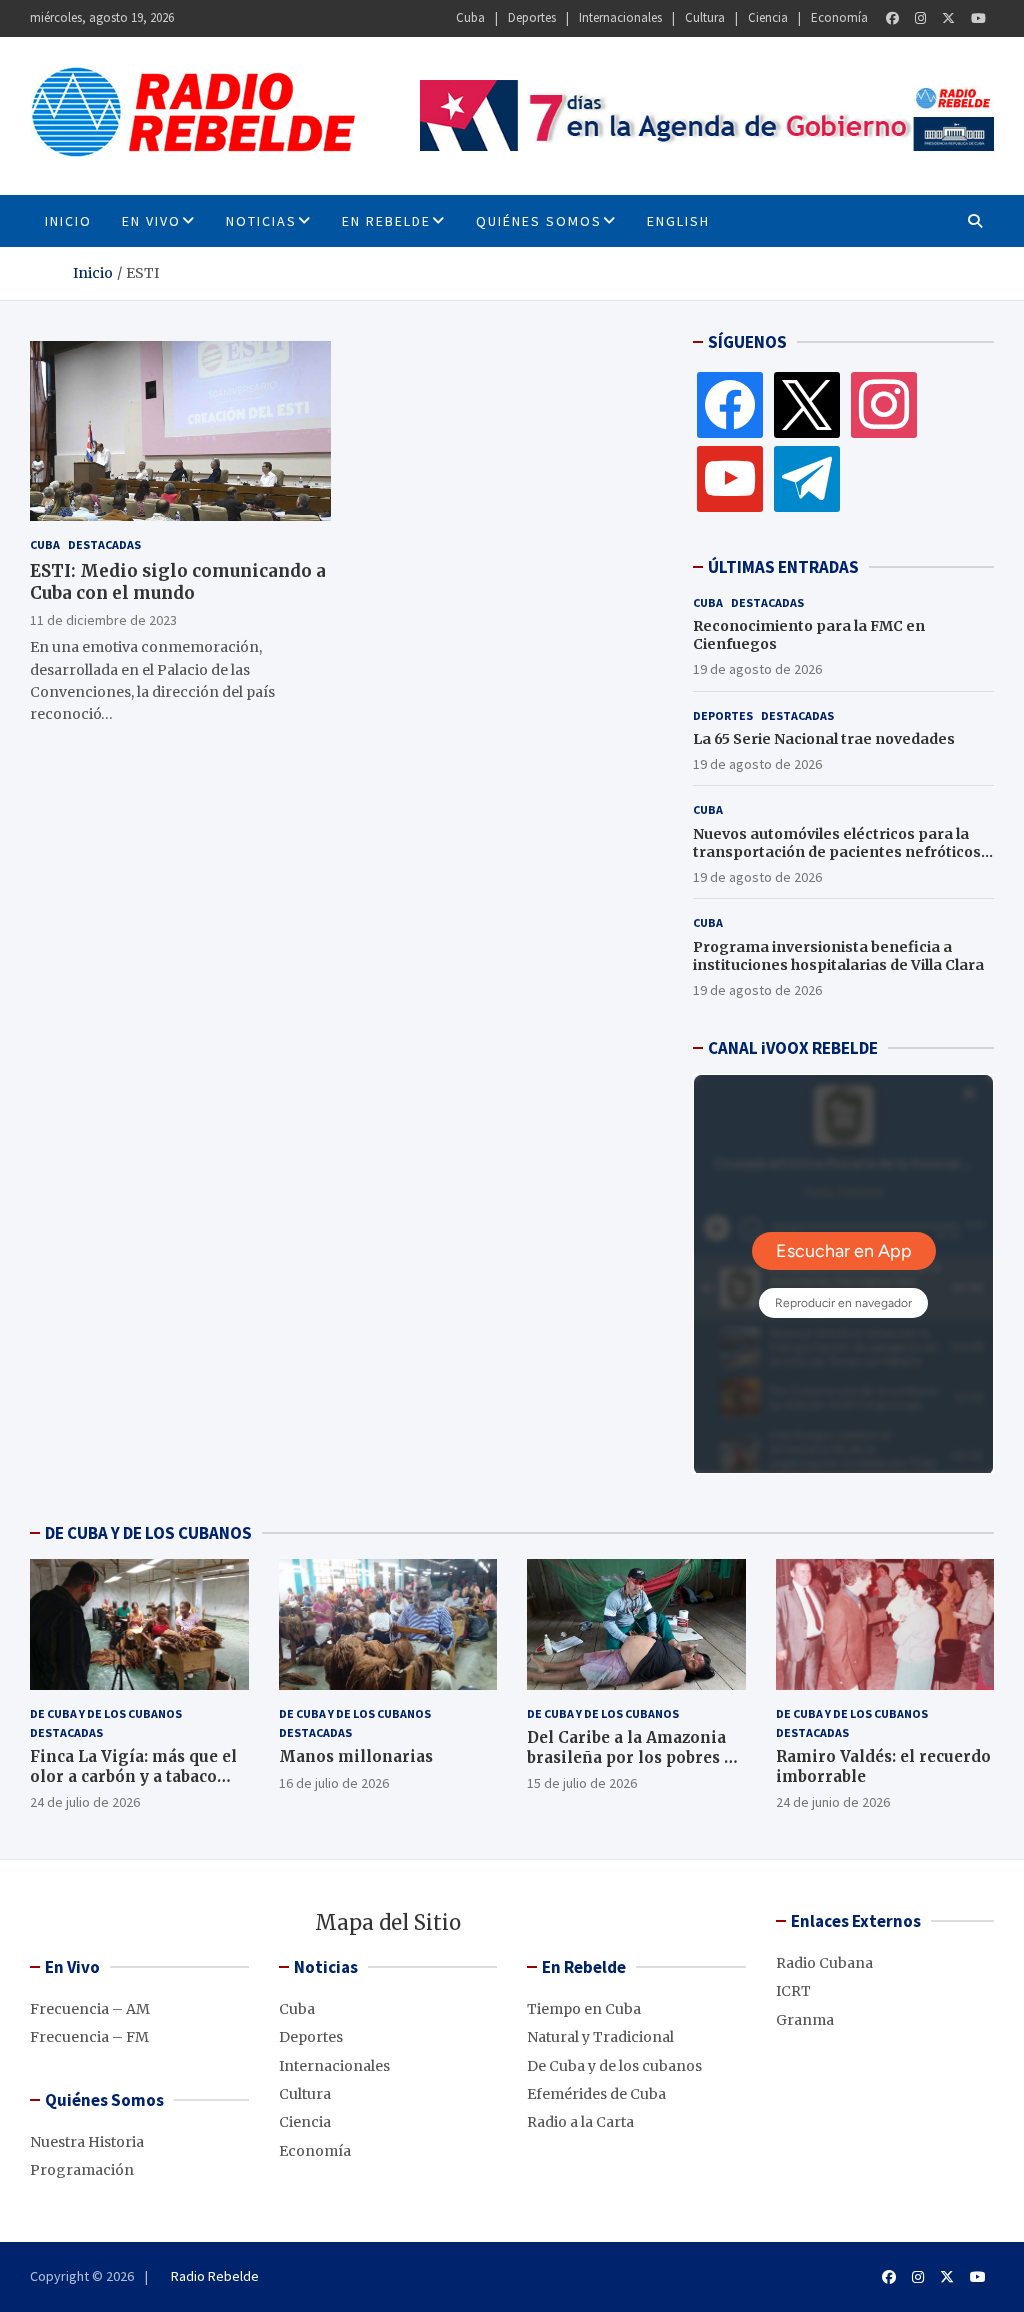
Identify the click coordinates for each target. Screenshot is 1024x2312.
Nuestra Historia (87, 2142)
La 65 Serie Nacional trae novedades (824, 739)
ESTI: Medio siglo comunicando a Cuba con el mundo (178, 582)
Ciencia (768, 17)
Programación (82, 2170)
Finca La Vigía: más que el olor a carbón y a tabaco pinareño (133, 1776)
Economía (839, 17)
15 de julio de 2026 (582, 1783)
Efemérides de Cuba (596, 2094)
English (678, 221)
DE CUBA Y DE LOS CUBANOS (148, 1533)
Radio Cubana (824, 1963)
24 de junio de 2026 (833, 1802)
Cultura (705, 17)
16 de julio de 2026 (334, 1783)
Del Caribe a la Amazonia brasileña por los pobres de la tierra (635, 1757)
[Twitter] (948, 18)
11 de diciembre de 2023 (103, 620)
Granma (805, 2020)
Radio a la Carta (580, 2122)
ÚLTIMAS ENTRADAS (783, 567)
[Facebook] (892, 18)
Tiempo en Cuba (584, 2009)
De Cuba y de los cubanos (106, 1713)
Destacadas (104, 544)
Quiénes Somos (539, 221)
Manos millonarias (356, 1756)
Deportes (532, 17)
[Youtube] (978, 18)
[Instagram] (920, 18)
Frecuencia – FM (89, 2037)
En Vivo (151, 221)
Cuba (470, 17)
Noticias (261, 221)
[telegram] (807, 478)
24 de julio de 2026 (85, 1802)
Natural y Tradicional (600, 2037)
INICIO (68, 221)
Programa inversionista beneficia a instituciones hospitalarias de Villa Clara (838, 956)
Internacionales (620, 17)
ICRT (793, 1991)
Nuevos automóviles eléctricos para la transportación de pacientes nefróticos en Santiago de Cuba (837, 852)
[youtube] (730, 478)
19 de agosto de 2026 (757, 669)
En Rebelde (386, 221)
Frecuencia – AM (90, 2009)
